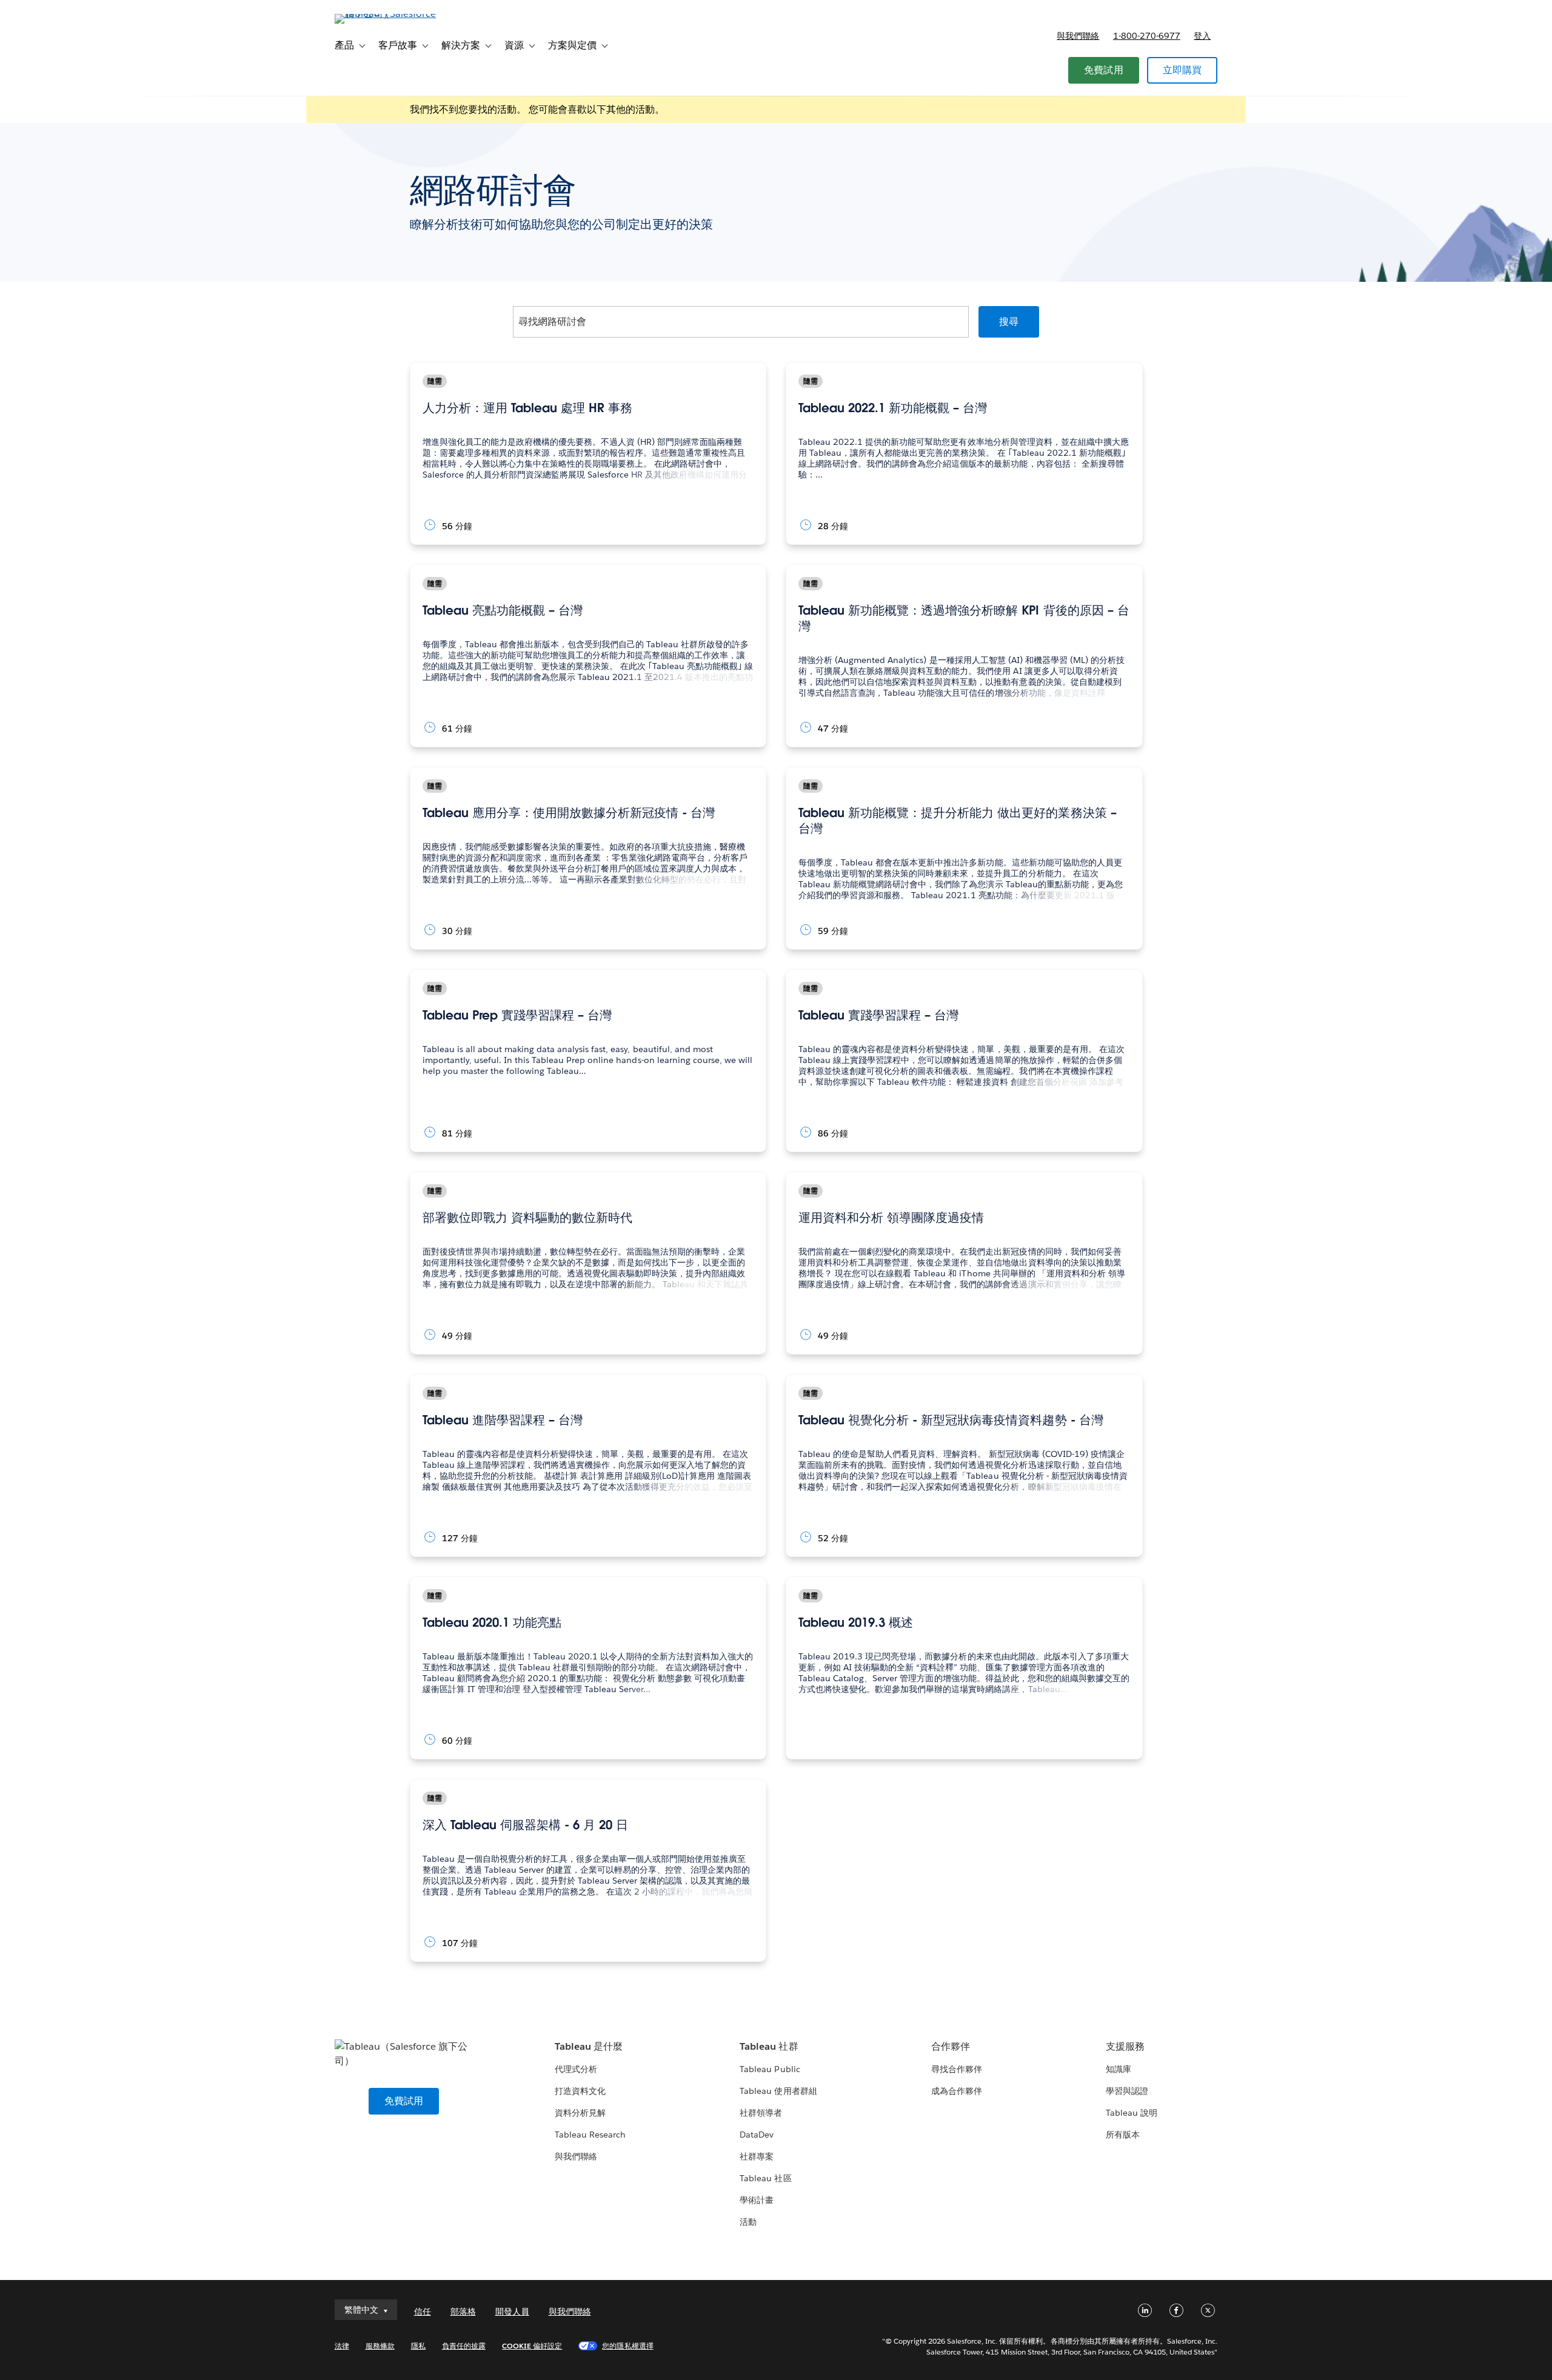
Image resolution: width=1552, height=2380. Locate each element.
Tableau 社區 (765, 2178)
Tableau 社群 (769, 2046)
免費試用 (1104, 70)
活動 (748, 2222)
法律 (342, 2346)
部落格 (463, 2312)
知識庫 (1119, 2069)
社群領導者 (761, 2113)
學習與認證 (1127, 2091)
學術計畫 (757, 2200)
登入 (1202, 36)
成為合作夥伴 (957, 2091)
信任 (423, 2312)
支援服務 (1125, 2046)
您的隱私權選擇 (627, 2346)
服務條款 (380, 2346)
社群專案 (757, 2156)
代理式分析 (576, 2069)
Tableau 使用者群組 (778, 2091)
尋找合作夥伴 (957, 2069)
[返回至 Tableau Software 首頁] (386, 14)
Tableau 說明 (1132, 2113)
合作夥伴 (951, 2046)
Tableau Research (590, 2135)
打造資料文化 (580, 2091)
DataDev (757, 2135)
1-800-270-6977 (1147, 36)
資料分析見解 (580, 2113)
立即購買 (1182, 70)
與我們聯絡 (1078, 36)
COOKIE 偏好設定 (532, 2346)
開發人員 (512, 2312)
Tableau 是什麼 (589, 2046)
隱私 (418, 2346)
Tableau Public (770, 2069)
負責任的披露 (464, 2346)
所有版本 (1123, 2135)
